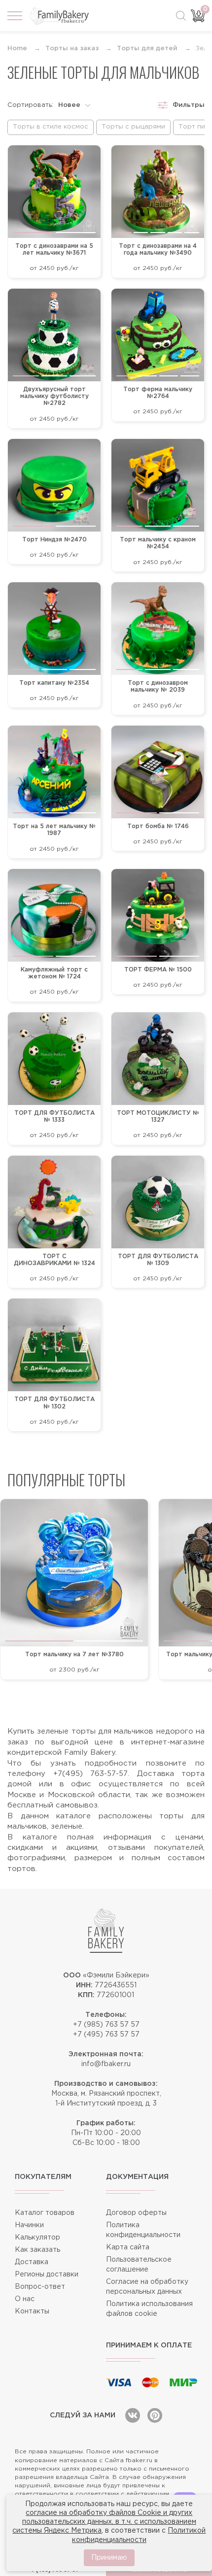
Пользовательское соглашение (139, 2265)
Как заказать (37, 2250)
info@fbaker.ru (106, 2064)
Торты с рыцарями (133, 127)
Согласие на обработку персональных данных (147, 2287)
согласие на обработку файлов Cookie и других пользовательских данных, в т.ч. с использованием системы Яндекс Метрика (104, 2522)
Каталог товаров (45, 2213)
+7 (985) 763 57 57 (106, 2025)
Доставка (32, 2262)
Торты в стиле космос (51, 127)
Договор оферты (136, 2213)
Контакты (32, 2311)
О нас (25, 2299)
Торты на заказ (72, 49)
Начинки (29, 2225)
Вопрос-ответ (40, 2287)
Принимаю (109, 2558)
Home (17, 49)
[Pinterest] (155, 2415)
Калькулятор (37, 2238)
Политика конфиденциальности (143, 2230)
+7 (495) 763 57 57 (106, 2035)
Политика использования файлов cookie (149, 2309)
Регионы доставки (47, 2275)
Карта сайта (128, 2247)
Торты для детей (147, 49)
